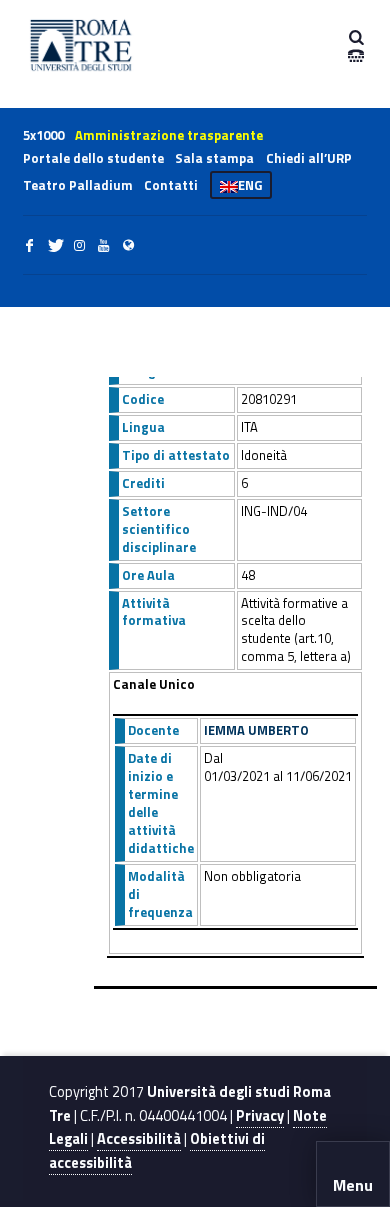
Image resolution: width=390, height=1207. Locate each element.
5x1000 (43, 135)
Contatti (171, 185)
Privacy (260, 1116)
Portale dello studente (93, 158)
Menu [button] (353, 1185)
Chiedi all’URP (309, 158)
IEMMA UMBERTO (256, 730)
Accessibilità (139, 1139)
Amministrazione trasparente (169, 135)
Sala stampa (214, 158)
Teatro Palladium (78, 185)
